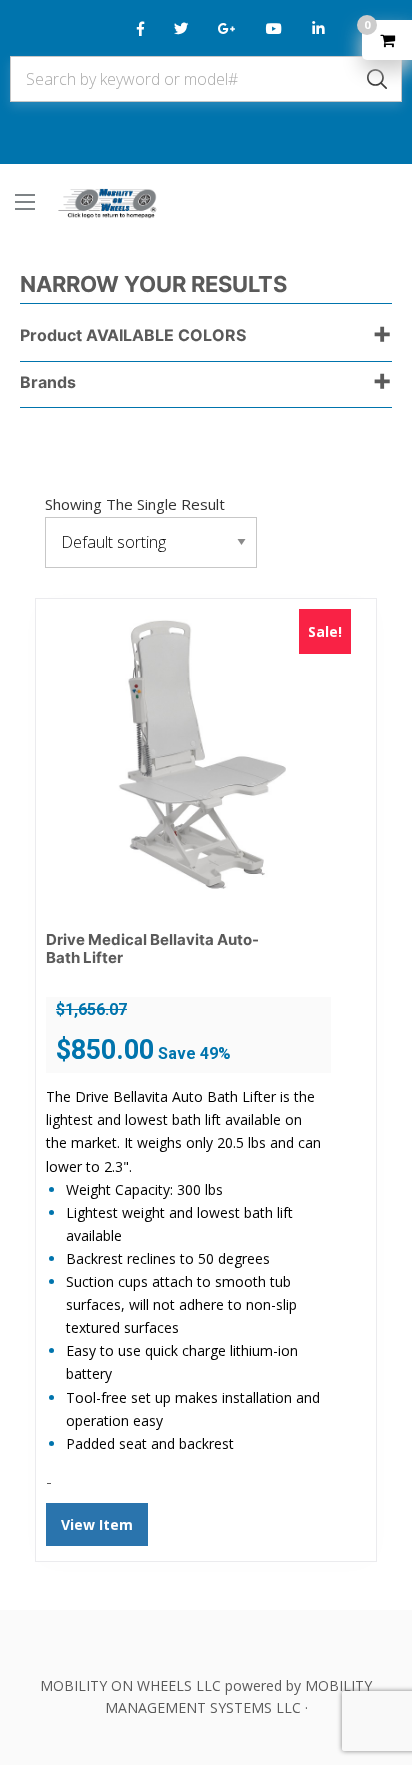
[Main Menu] (25, 202)
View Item (97, 1524)
